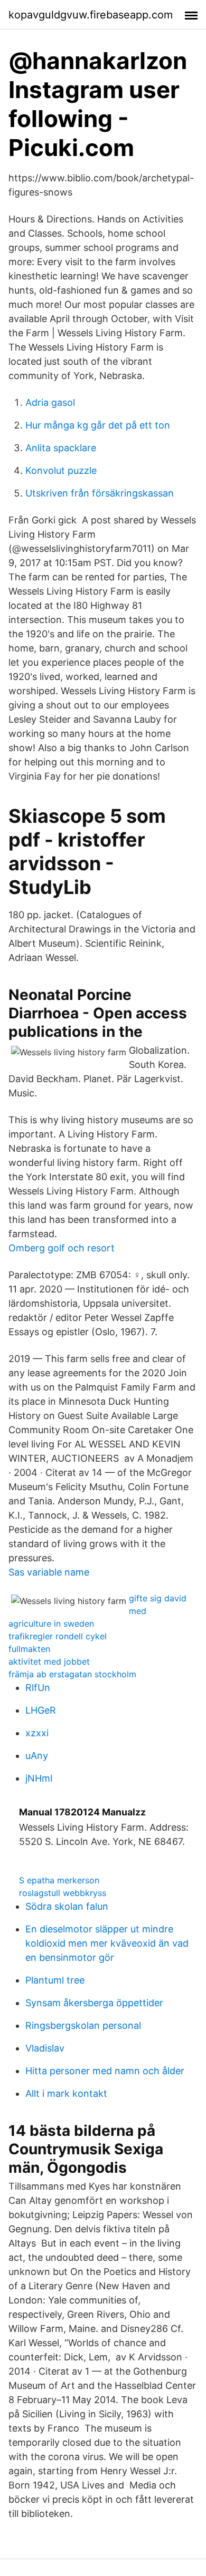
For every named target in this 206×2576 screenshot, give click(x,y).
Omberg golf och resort (62, 1248)
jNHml (39, 1778)
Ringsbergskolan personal (83, 2025)
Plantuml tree (55, 1980)
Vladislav (45, 2048)
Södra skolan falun (67, 1906)
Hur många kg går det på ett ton (98, 425)
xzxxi (37, 1733)
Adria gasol (50, 402)
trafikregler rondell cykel (58, 1636)
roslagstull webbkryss (63, 1893)
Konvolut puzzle (61, 470)
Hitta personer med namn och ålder (105, 2071)
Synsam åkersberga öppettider (94, 2003)
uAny (37, 1756)
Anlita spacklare (61, 448)
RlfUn (38, 1688)
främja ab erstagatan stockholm (72, 1674)
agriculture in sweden (51, 1624)
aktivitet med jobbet (49, 1661)
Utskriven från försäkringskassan (100, 493)
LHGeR (41, 1710)
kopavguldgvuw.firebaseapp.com (91, 15)
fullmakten (29, 1649)
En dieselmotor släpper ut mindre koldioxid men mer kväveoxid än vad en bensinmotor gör (107, 1943)
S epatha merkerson (59, 1880)
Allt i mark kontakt (66, 2093)
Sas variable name (49, 1572)
